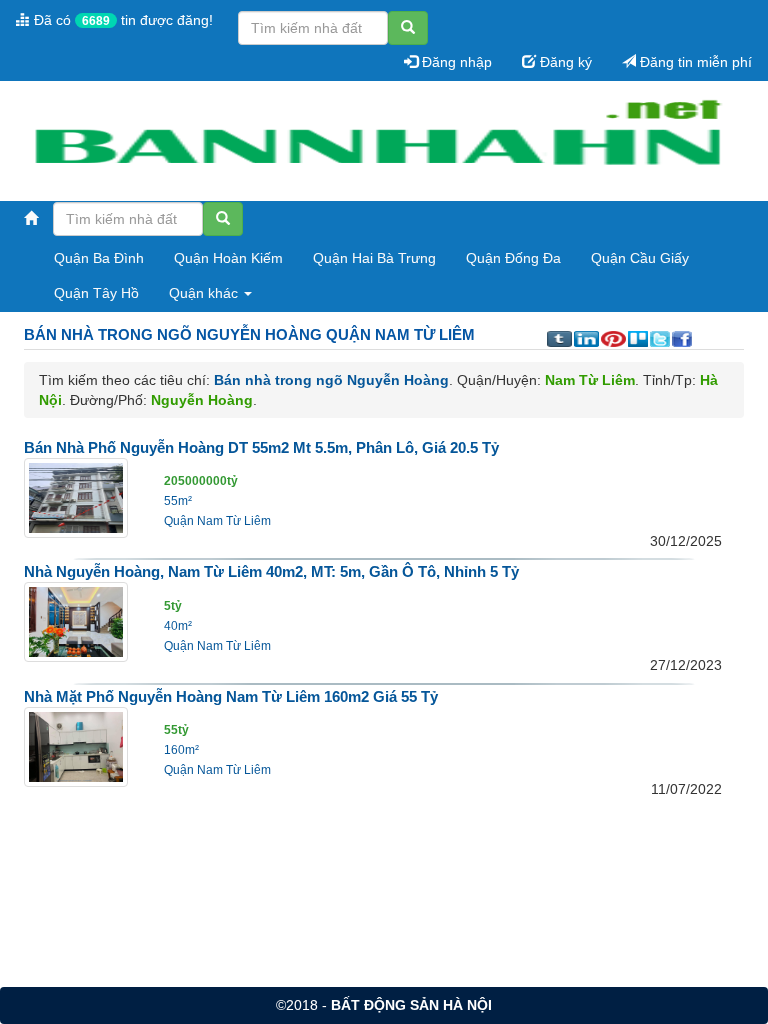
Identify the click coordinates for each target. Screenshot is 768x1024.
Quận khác (205, 293)
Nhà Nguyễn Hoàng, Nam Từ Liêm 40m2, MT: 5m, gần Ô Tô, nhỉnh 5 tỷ (271, 571)
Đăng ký (564, 62)
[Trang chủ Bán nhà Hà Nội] (376, 142)
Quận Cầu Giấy (640, 258)
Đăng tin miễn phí (694, 62)
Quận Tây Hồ (96, 293)
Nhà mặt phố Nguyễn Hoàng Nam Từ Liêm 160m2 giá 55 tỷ (231, 696)
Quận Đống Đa (513, 258)
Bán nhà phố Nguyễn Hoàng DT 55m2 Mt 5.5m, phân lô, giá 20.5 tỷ (261, 447)
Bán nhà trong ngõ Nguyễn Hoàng (331, 380)
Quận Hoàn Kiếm (228, 258)
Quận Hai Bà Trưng (374, 258)
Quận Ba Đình (99, 258)
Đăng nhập (455, 62)
